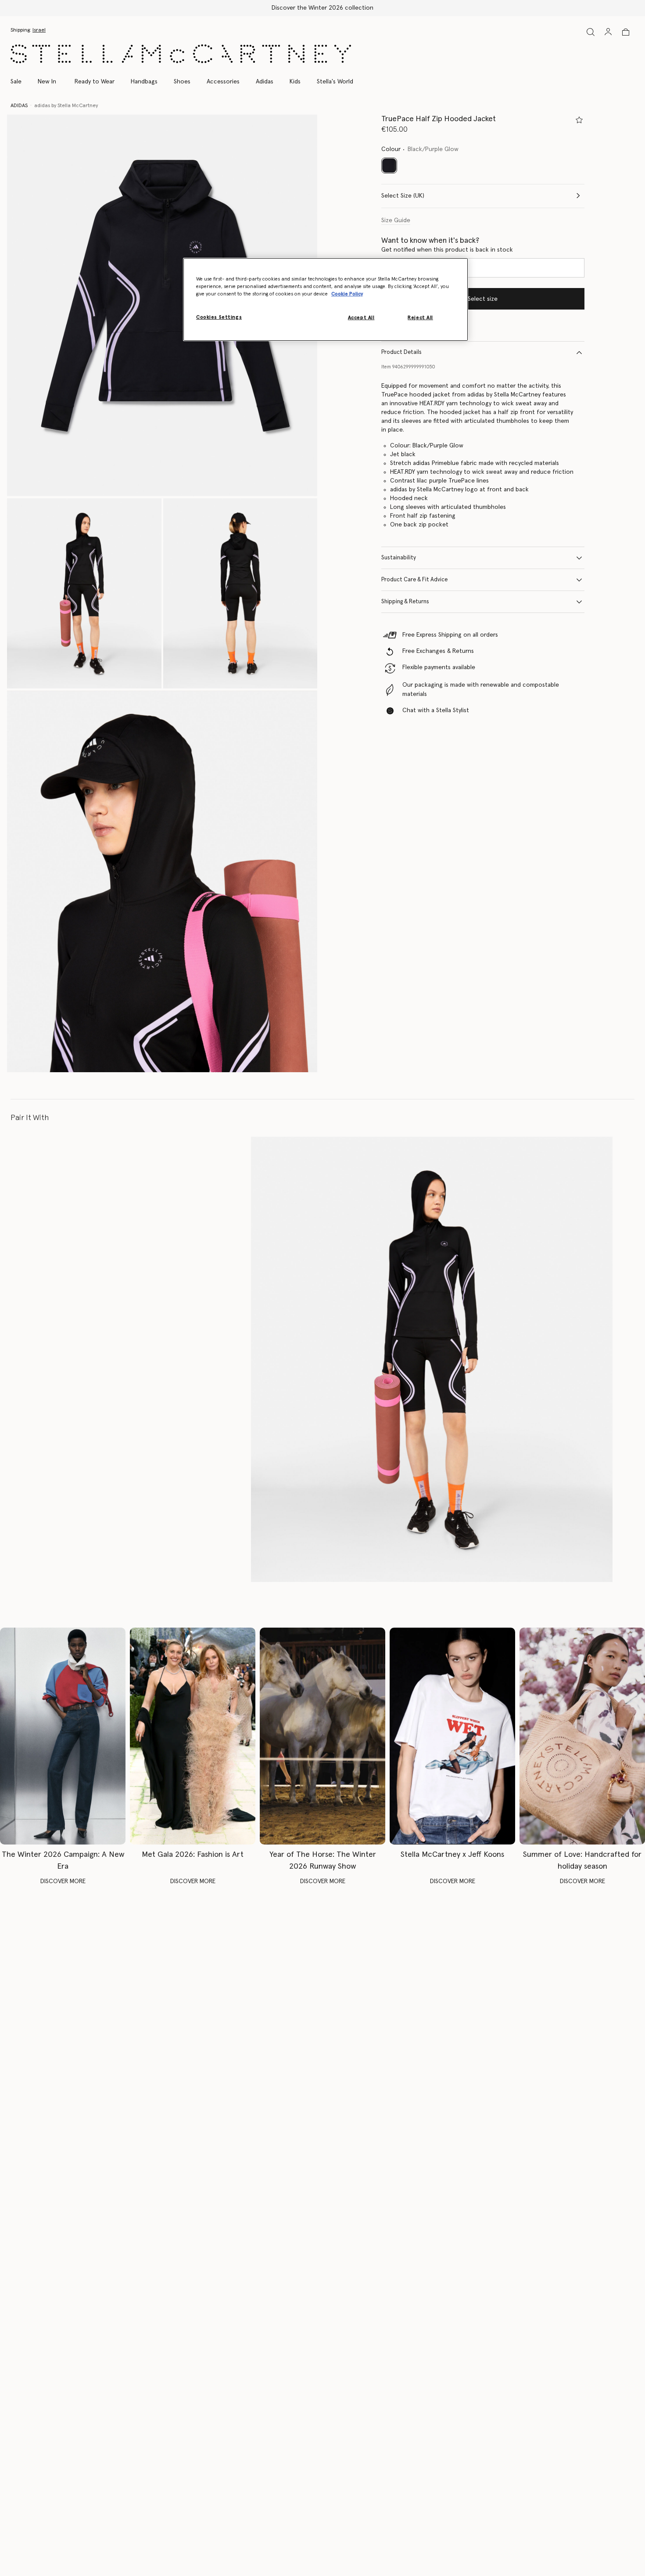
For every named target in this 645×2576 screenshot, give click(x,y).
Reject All (420, 318)
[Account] (608, 32)
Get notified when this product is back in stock (447, 250)
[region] (326, 299)
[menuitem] (47, 82)
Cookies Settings (219, 317)
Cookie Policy (347, 294)
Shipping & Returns (405, 602)
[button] (162, 306)
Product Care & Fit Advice (414, 580)
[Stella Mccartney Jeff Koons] (452, 1736)
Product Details (401, 352)
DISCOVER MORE (63, 1881)
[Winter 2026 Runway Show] (322, 1736)
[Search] (591, 32)
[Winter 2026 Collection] (63, 1736)
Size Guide (396, 220)
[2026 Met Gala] (193, 1736)
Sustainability (399, 558)
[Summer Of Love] (582, 1736)
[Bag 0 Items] (626, 32)
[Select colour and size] (579, 120)
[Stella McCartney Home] (181, 54)
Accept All (361, 318)
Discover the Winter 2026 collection (322, 8)
